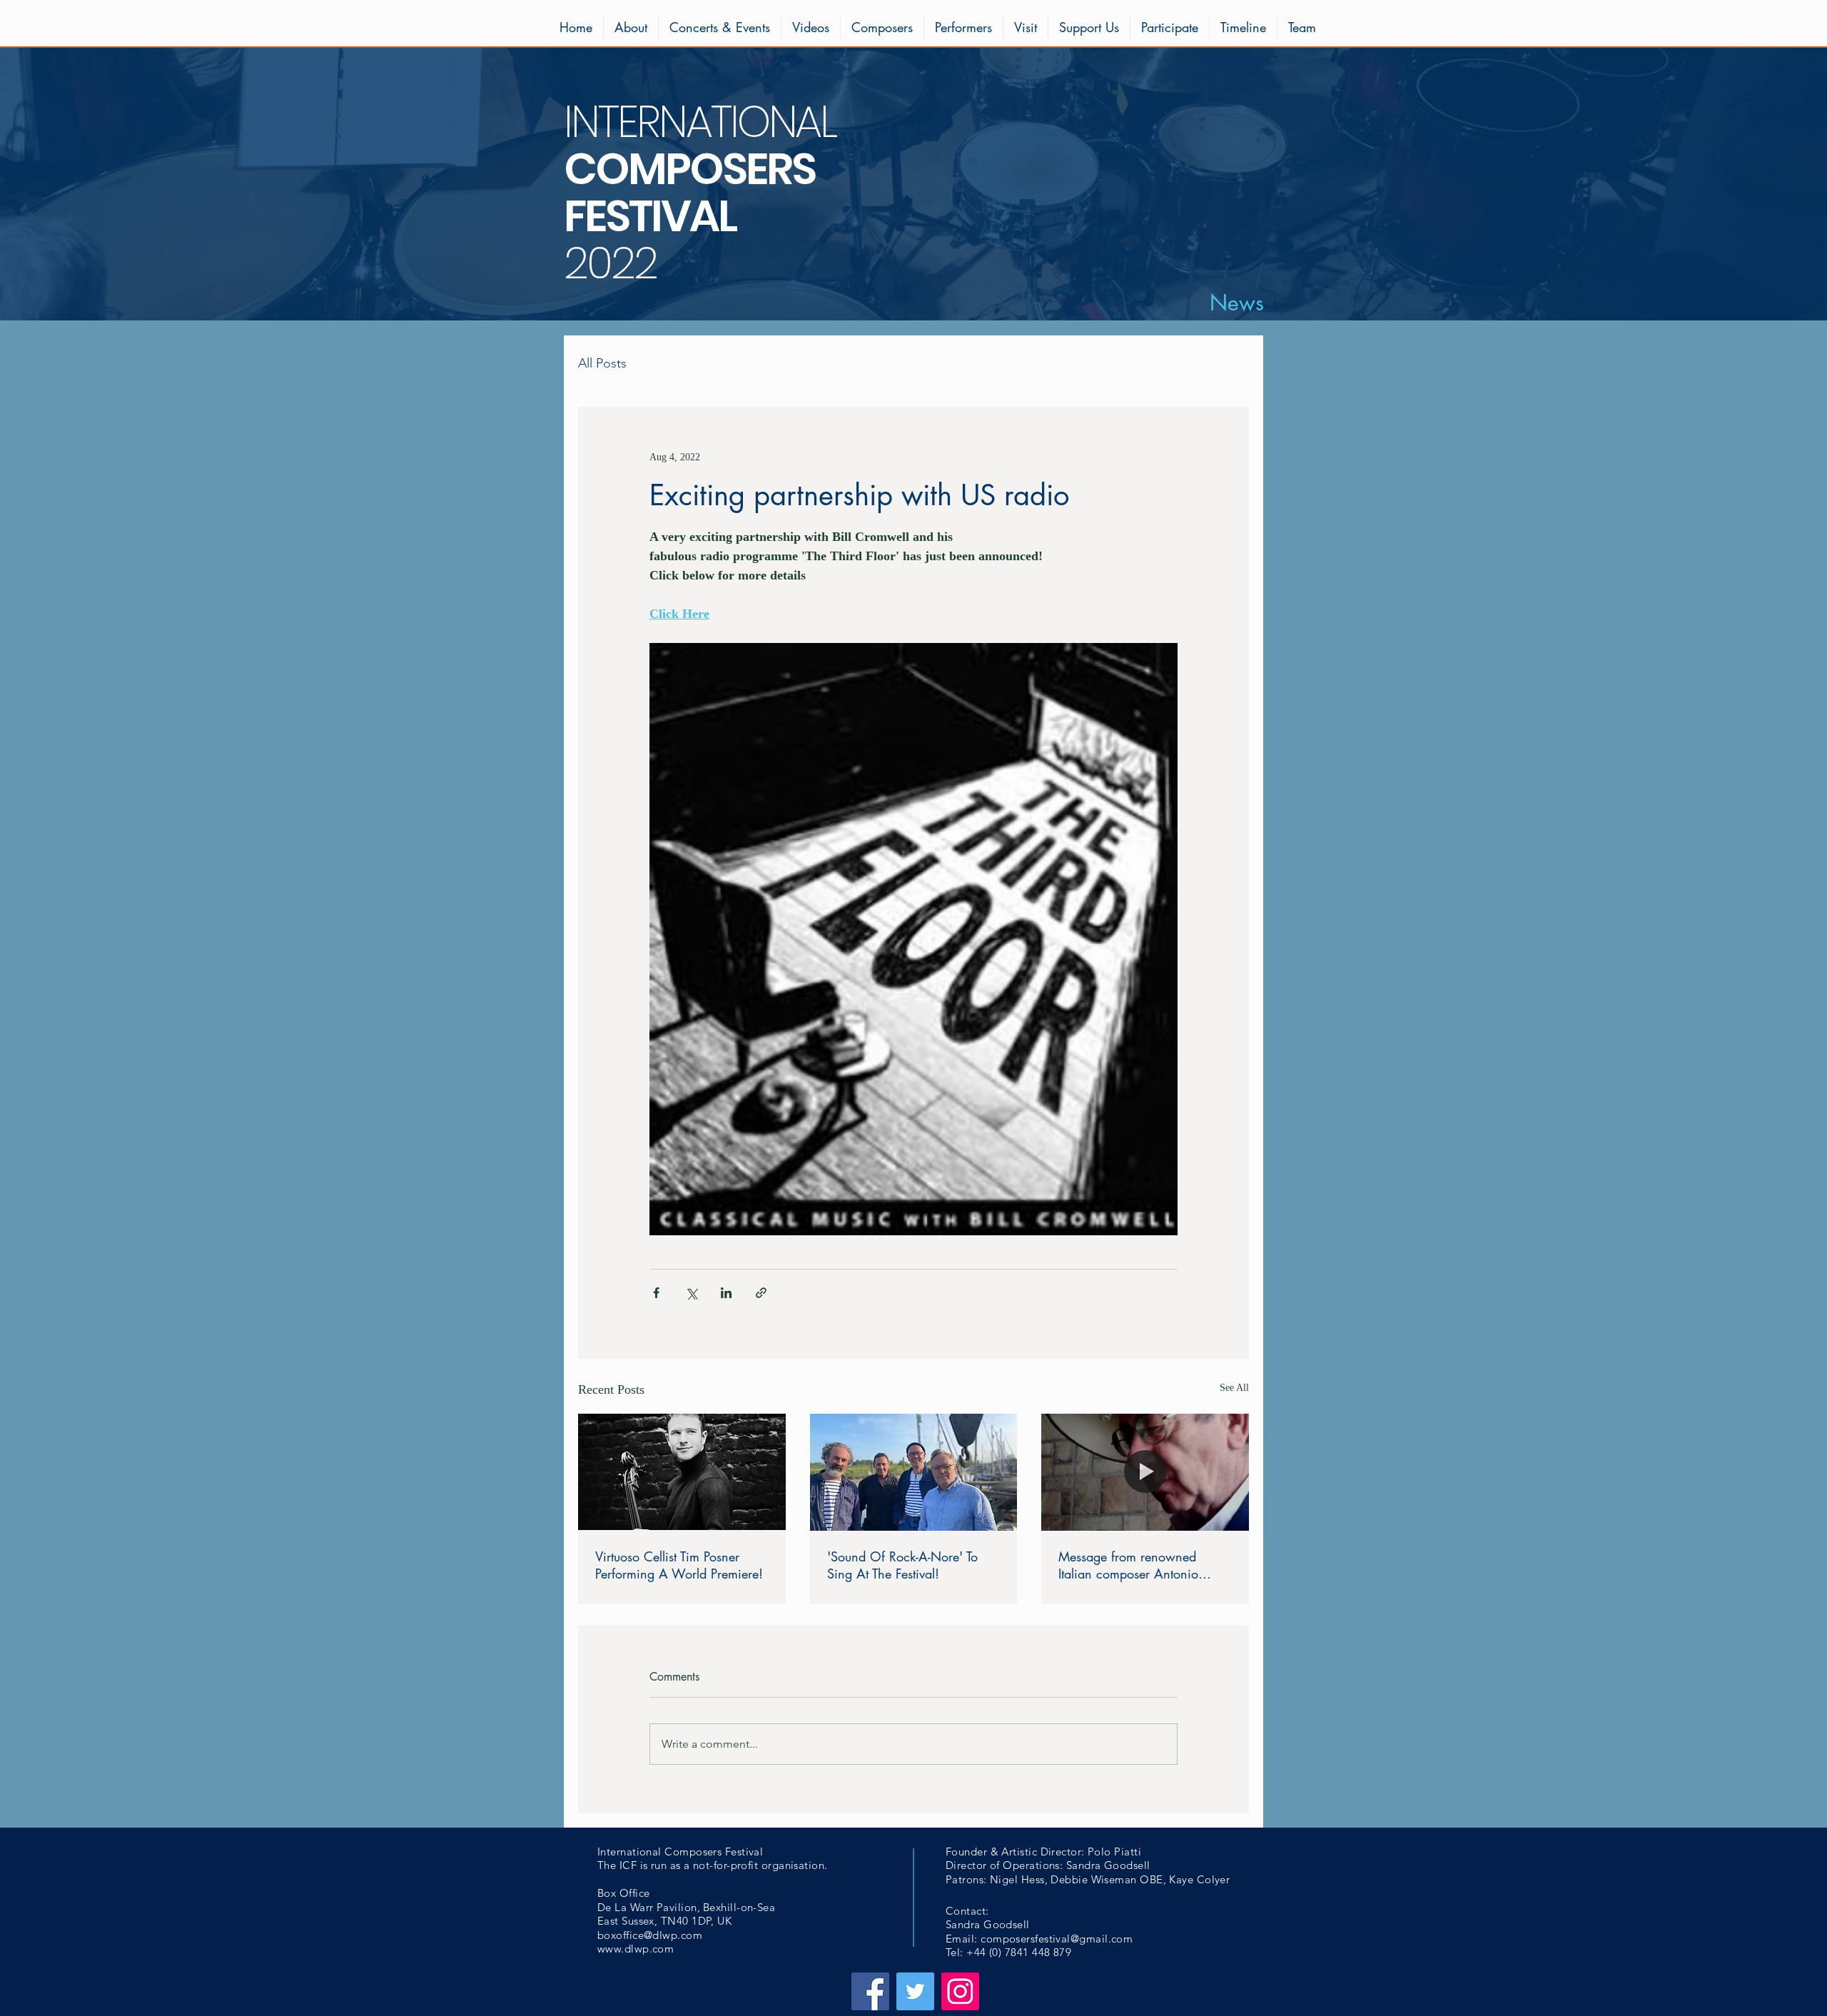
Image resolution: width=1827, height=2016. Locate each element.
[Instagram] (960, 1991)
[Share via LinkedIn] (726, 1293)
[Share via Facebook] (656, 1293)
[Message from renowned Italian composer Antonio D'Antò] (1145, 1472)
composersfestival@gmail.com (1057, 1939)
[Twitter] (915, 1991)
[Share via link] (761, 1293)
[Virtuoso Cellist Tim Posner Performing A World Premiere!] (682, 1472)
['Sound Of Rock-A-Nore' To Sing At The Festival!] (914, 1472)
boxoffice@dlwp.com (650, 1935)
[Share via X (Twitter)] (691, 1293)
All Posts (602, 363)
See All (1234, 1388)
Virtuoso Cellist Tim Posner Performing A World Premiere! (679, 1565)
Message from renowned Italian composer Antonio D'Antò (1128, 1565)
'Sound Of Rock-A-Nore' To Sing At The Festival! (902, 1565)
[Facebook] (870, 1991)
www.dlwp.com (636, 1949)
